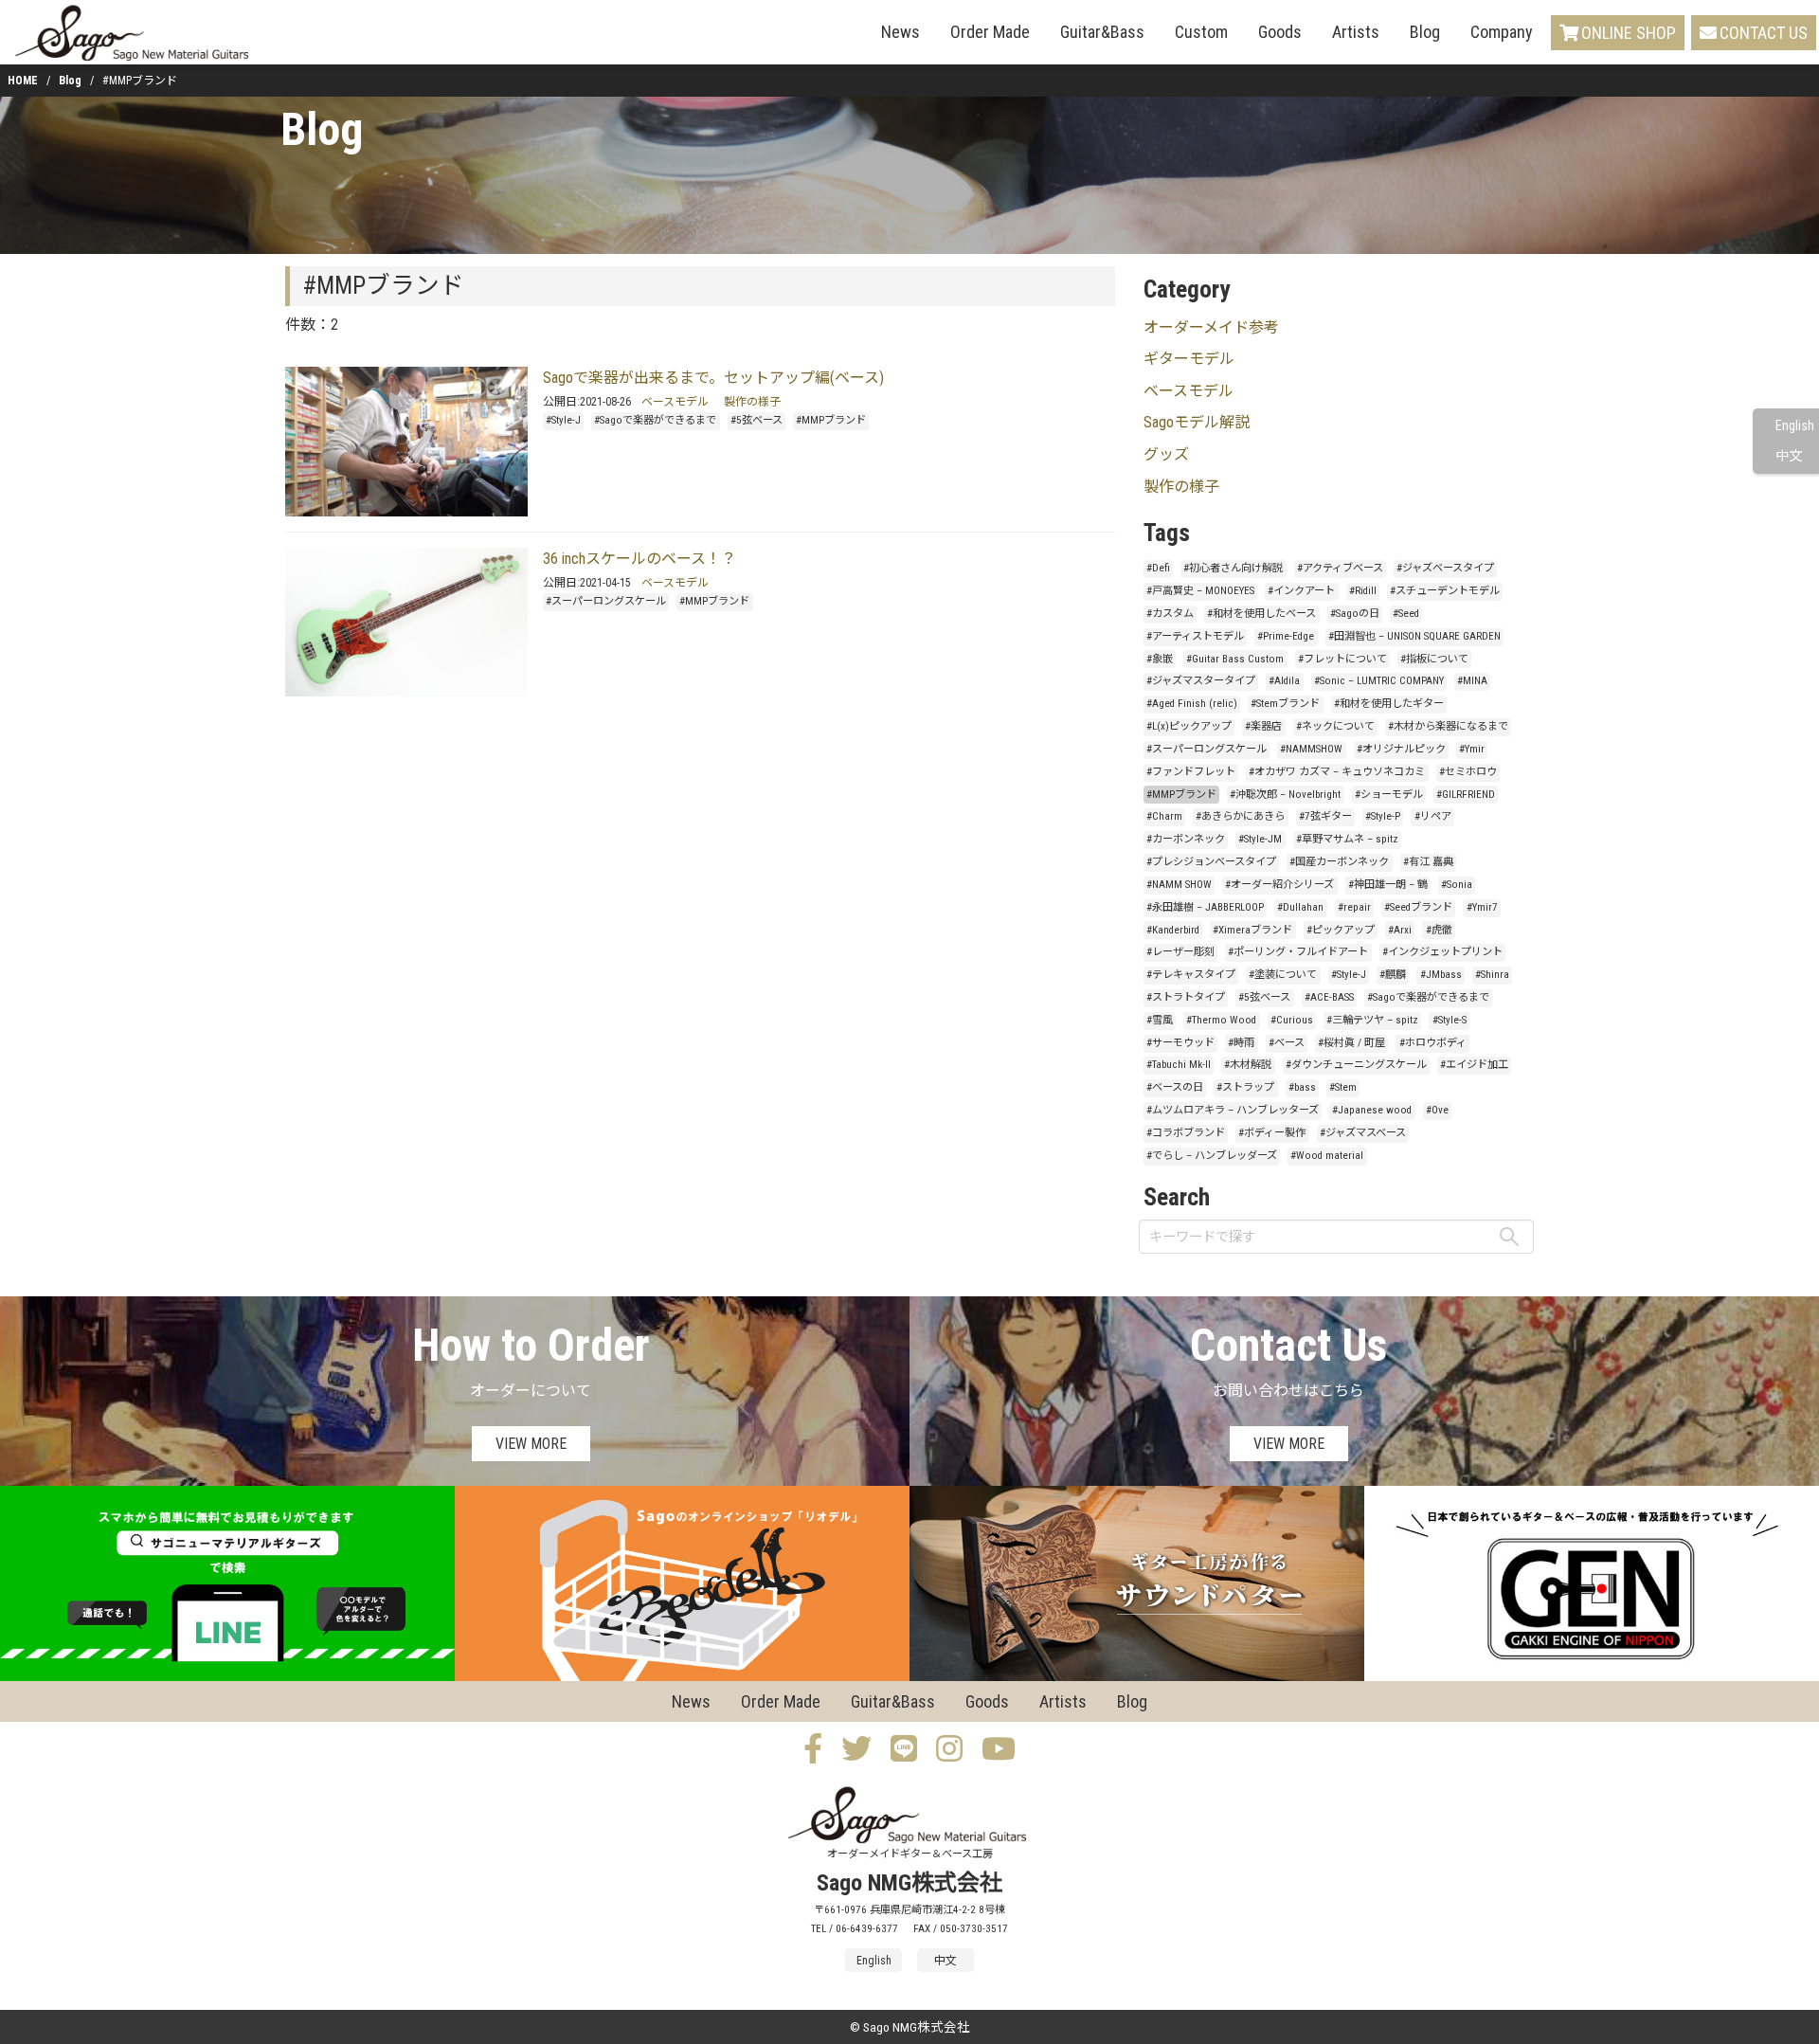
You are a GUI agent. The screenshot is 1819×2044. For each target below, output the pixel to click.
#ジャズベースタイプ (1445, 568)
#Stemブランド (1285, 704)
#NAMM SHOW (1179, 885)
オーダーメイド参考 (1211, 327)
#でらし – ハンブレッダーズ (1212, 1156)
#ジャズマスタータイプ (1201, 681)
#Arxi (1400, 930)
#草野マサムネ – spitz (1347, 839)
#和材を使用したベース (1261, 614)
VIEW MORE (531, 1444)
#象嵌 (1160, 659)
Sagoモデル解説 (1197, 422)
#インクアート (1301, 591)
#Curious (1292, 1020)
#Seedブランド (1418, 907)
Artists (1356, 32)
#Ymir (1472, 749)
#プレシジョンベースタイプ (1211, 862)
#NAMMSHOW (1311, 749)
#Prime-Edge (1286, 636)
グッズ (1166, 454)
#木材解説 (1248, 1065)
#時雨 (1241, 1043)
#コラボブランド (1186, 1133)
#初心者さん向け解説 (1233, 568)
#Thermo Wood (1221, 1020)
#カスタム (1170, 614)
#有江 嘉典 (1428, 862)
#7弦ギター (1325, 816)
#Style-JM (1260, 839)
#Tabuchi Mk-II (1179, 1065)
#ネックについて (1335, 726)
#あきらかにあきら (1240, 816)
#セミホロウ (1468, 772)
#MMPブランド (831, 420)
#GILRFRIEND (1466, 795)
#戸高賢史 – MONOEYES (1200, 591)
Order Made (990, 32)
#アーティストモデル (1195, 636)
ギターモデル (1189, 359)
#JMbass (1441, 975)
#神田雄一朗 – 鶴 (1388, 885)
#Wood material (1327, 1156)
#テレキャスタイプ (1191, 975)
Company (1502, 32)
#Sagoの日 (1355, 614)
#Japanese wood (1372, 1110)
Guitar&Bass (1102, 32)
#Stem (1343, 1087)
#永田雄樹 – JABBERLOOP (1205, 907)
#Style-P (1383, 816)
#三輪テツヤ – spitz (1372, 1020)
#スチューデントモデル (1445, 591)
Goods (1280, 32)
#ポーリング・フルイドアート (1298, 952)
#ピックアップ (1341, 930)
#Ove (1437, 1110)
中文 (1789, 456)
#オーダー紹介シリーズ (1279, 885)
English (1795, 426)
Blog (1425, 32)
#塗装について (1283, 975)
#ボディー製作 (1272, 1133)
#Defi (1158, 568)
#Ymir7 (1482, 907)
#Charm (1164, 816)
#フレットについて (1342, 659)
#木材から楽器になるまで (1448, 726)
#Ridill (1363, 591)
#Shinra (1492, 975)
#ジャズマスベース (1363, 1133)
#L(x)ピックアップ (1189, 726)
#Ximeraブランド (1252, 930)
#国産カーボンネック (1339, 862)
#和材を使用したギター (1389, 704)
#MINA (1472, 681)
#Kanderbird (1173, 930)
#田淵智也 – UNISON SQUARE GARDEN (1414, 636)
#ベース (1287, 1043)
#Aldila (1284, 681)
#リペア (1433, 816)
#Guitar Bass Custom (1235, 659)
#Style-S (1450, 1020)
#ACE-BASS (1329, 997)
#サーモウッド (1180, 1043)
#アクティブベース (1340, 568)
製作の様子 (752, 402)
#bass (1302, 1087)
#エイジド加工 (1474, 1065)
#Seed (1406, 614)
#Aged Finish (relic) (1192, 704)
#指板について (1434, 659)
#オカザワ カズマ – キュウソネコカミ (1337, 772)
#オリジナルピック (1401, 749)
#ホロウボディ (1433, 1043)
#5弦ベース (756, 420)
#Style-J (563, 420)
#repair (1354, 907)
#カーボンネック (1186, 839)
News (900, 32)
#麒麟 (1393, 975)
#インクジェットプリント (1442, 952)
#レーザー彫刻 (1180, 952)
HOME (23, 81)
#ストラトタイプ (1186, 997)
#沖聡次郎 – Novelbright (1285, 795)
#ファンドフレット (1191, 772)
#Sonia (1457, 885)
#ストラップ (1245, 1087)
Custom (1201, 32)
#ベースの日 (1175, 1087)
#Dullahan (1300, 907)
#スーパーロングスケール (606, 601)
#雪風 (1160, 1020)
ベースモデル (675, 402)
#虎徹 (1439, 930)
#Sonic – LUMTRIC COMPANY (1379, 681)
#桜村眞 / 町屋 (1351, 1043)
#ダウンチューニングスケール (1356, 1065)
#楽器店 (1263, 726)
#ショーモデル (1389, 795)
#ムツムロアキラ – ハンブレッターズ (1233, 1110)
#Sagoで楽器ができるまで (655, 420)
